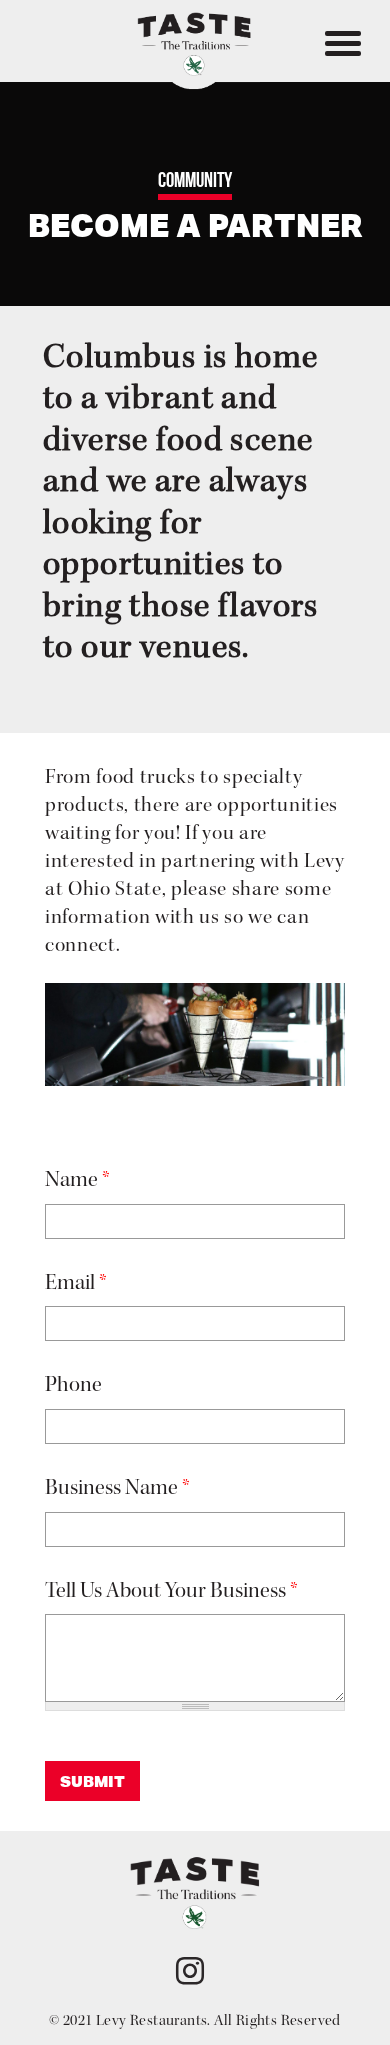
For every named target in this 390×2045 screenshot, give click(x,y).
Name (77, 1179)
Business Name (117, 1487)
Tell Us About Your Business (171, 1590)
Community (195, 179)
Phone (73, 1384)
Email (76, 1282)
